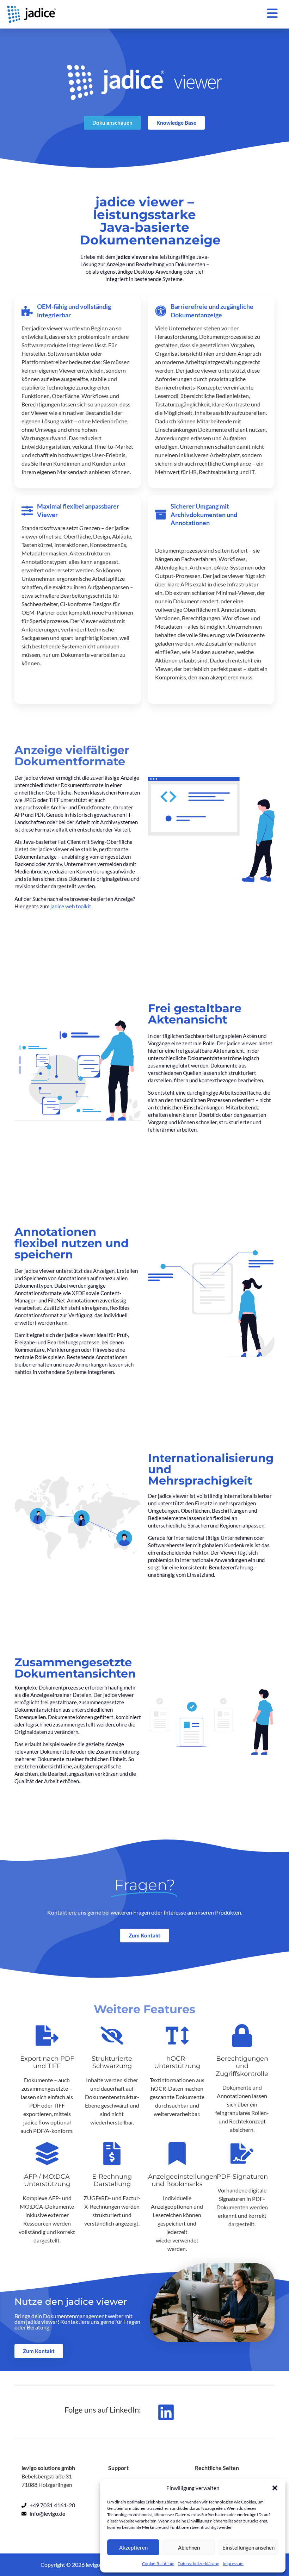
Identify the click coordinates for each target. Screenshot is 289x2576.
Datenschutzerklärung (198, 2563)
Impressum (233, 2563)
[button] (275, 2488)
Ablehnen (189, 2547)
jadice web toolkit (71, 906)
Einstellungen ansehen (248, 2547)
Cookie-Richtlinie (158, 2563)
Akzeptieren (133, 2547)
